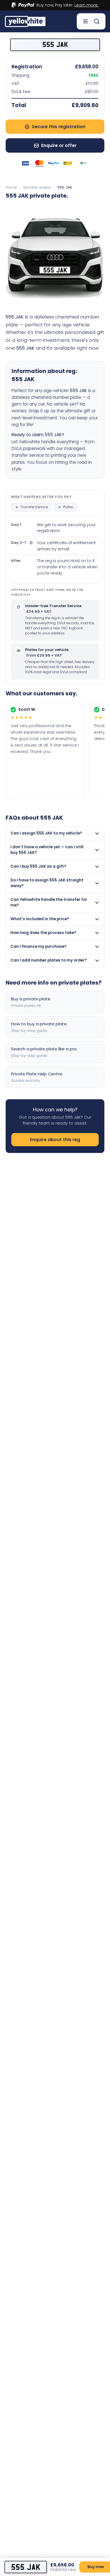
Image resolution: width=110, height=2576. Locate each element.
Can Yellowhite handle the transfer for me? (49, 902)
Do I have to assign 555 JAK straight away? (47, 883)
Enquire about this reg (55, 1140)
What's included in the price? (40, 919)
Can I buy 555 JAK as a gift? (38, 866)
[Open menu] (85, 21)
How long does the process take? (43, 933)
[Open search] (97, 21)
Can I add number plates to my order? (49, 960)
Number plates (37, 187)
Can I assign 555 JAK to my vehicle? (46, 833)
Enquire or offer (59, 145)
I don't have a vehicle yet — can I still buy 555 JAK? (47, 850)
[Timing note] (31, 543)
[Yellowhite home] (26, 21)
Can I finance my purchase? (38, 947)
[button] (31, 507)
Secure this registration (59, 127)
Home (11, 187)
